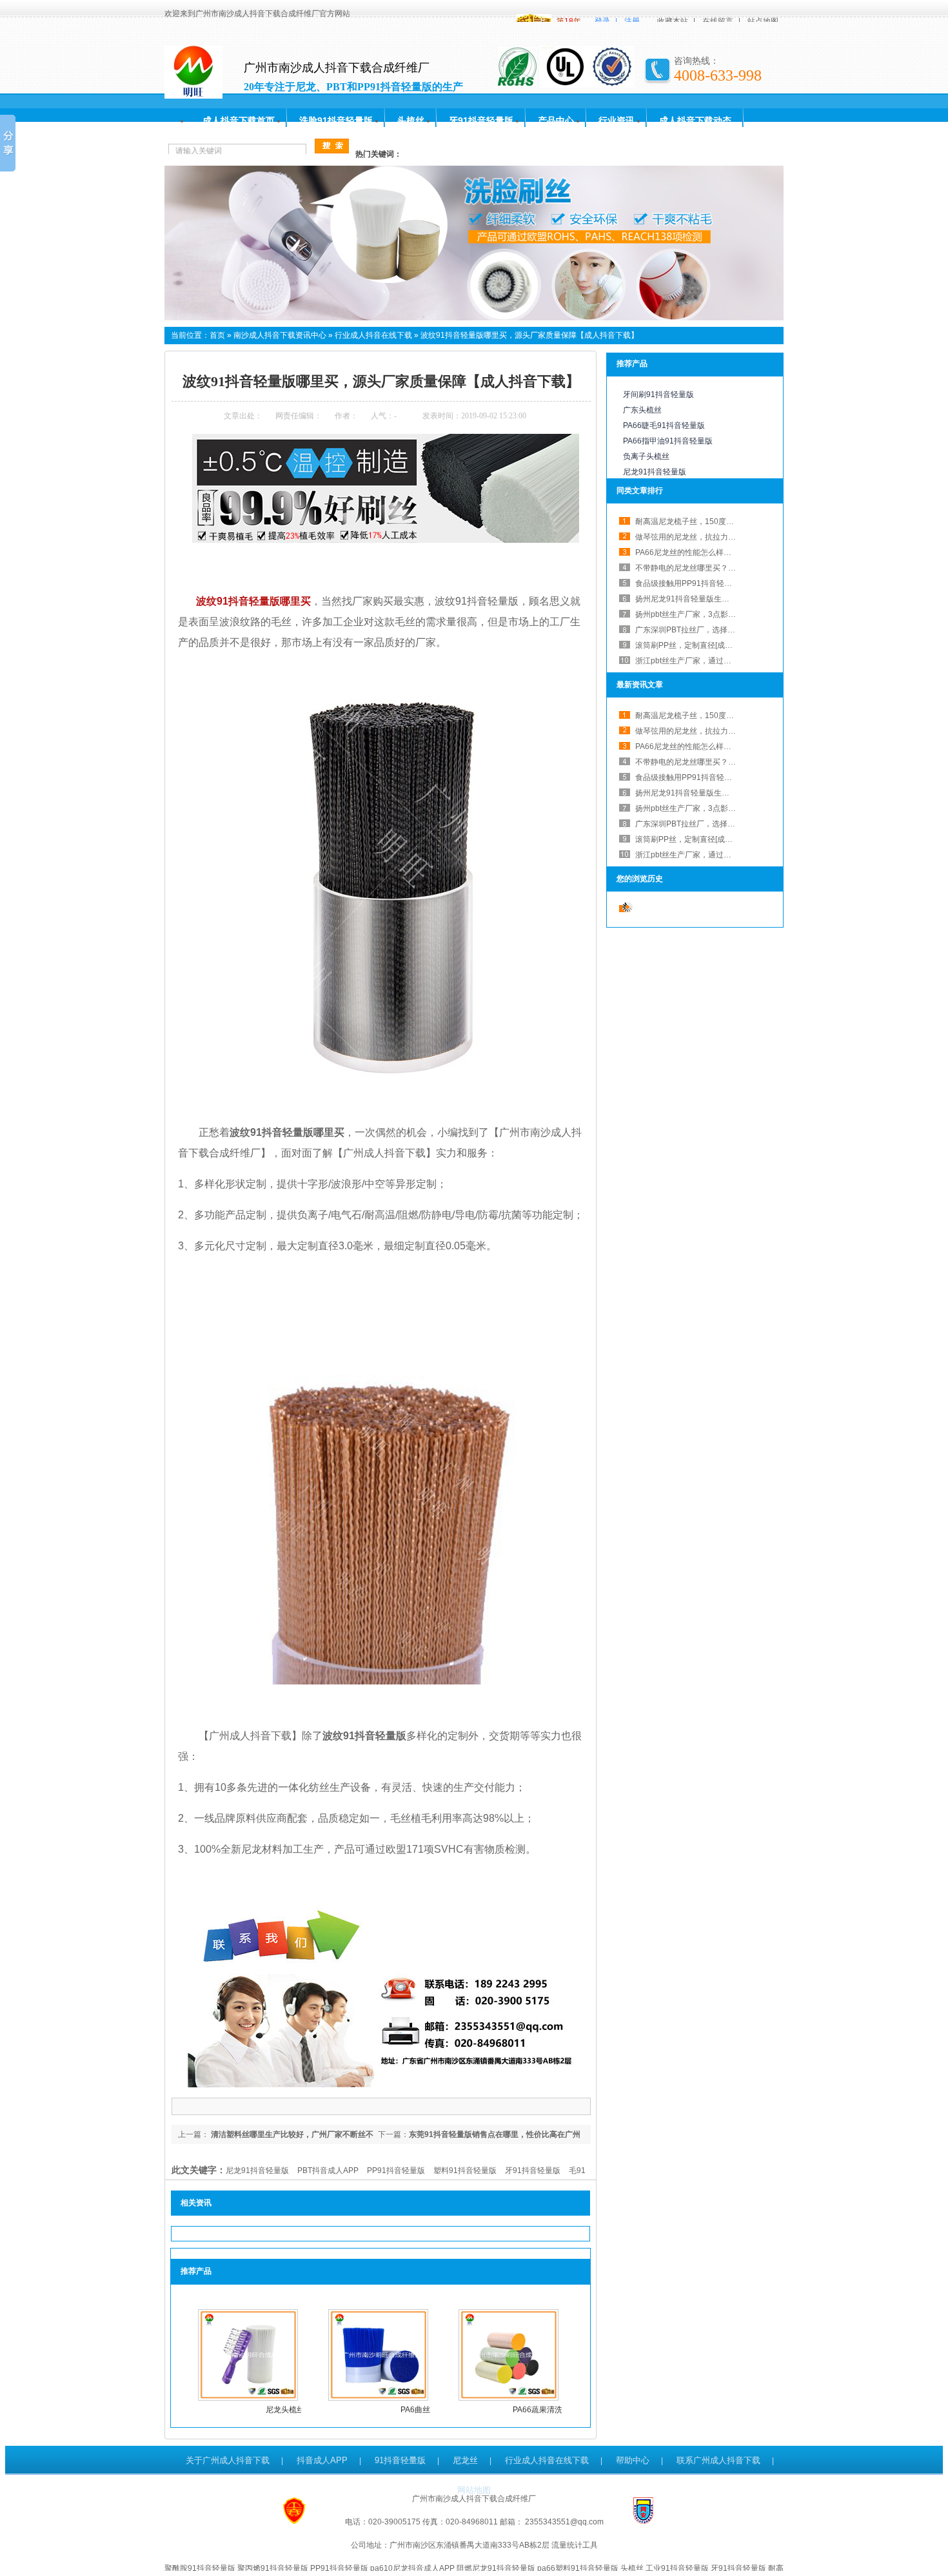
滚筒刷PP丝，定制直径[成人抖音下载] (700, 839)
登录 (602, 21)
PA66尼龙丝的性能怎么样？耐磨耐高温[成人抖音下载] (728, 746)
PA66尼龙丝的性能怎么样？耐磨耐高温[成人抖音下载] (728, 552)
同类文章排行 (640, 491)
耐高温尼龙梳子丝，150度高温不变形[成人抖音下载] (725, 716)
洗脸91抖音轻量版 (336, 121)
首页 (217, 335)
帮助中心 (633, 2460)
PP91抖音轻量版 (396, 2171)
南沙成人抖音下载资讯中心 (280, 335)
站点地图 (763, 21)
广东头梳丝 (642, 410)
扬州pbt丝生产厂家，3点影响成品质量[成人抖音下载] (726, 614)
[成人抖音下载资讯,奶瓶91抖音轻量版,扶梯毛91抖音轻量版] (474, 318)
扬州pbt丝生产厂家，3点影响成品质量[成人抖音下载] (726, 808)
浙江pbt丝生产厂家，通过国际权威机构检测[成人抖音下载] (736, 661)
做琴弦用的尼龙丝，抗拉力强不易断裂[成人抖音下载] (726, 731)
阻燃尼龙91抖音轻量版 (496, 2568)
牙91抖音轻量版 (481, 121)
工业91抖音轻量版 (677, 2568)
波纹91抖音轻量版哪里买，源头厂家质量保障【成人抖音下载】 (529, 335)
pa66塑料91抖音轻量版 (578, 2568)
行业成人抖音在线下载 (373, 335)
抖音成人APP (322, 2460)
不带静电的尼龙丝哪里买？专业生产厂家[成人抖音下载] (730, 568)
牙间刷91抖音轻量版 (658, 395)
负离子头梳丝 (646, 456)
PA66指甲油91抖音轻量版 (668, 441)
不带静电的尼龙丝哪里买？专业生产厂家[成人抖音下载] (730, 762)
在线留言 (718, 21)
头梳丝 (411, 121)
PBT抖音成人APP (328, 2171)
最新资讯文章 (640, 685)
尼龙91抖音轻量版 (257, 2171)
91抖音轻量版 (400, 2460)
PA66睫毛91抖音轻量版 (664, 425)
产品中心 (556, 121)
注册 (632, 21)
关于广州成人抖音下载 (228, 2460)
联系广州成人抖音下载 (718, 2460)
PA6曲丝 (415, 2410)
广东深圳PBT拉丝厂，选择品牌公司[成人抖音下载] (722, 824)
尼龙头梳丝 (285, 2410)
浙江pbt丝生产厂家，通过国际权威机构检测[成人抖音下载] (736, 855)
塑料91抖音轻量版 (465, 2171)
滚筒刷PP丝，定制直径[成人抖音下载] (700, 645)
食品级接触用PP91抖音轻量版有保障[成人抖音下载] (724, 583)
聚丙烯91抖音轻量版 (273, 2568)
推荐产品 (632, 364)
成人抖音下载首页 (239, 121)
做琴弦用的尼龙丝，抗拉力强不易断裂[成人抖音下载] (726, 537)
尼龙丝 (465, 2460)
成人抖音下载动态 (695, 121)
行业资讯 (617, 121)
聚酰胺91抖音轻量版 (200, 2568)
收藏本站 (673, 21)
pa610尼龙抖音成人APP (412, 2568)
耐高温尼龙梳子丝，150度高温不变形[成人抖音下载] (725, 522)
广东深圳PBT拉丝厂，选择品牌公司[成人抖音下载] (722, 630)
